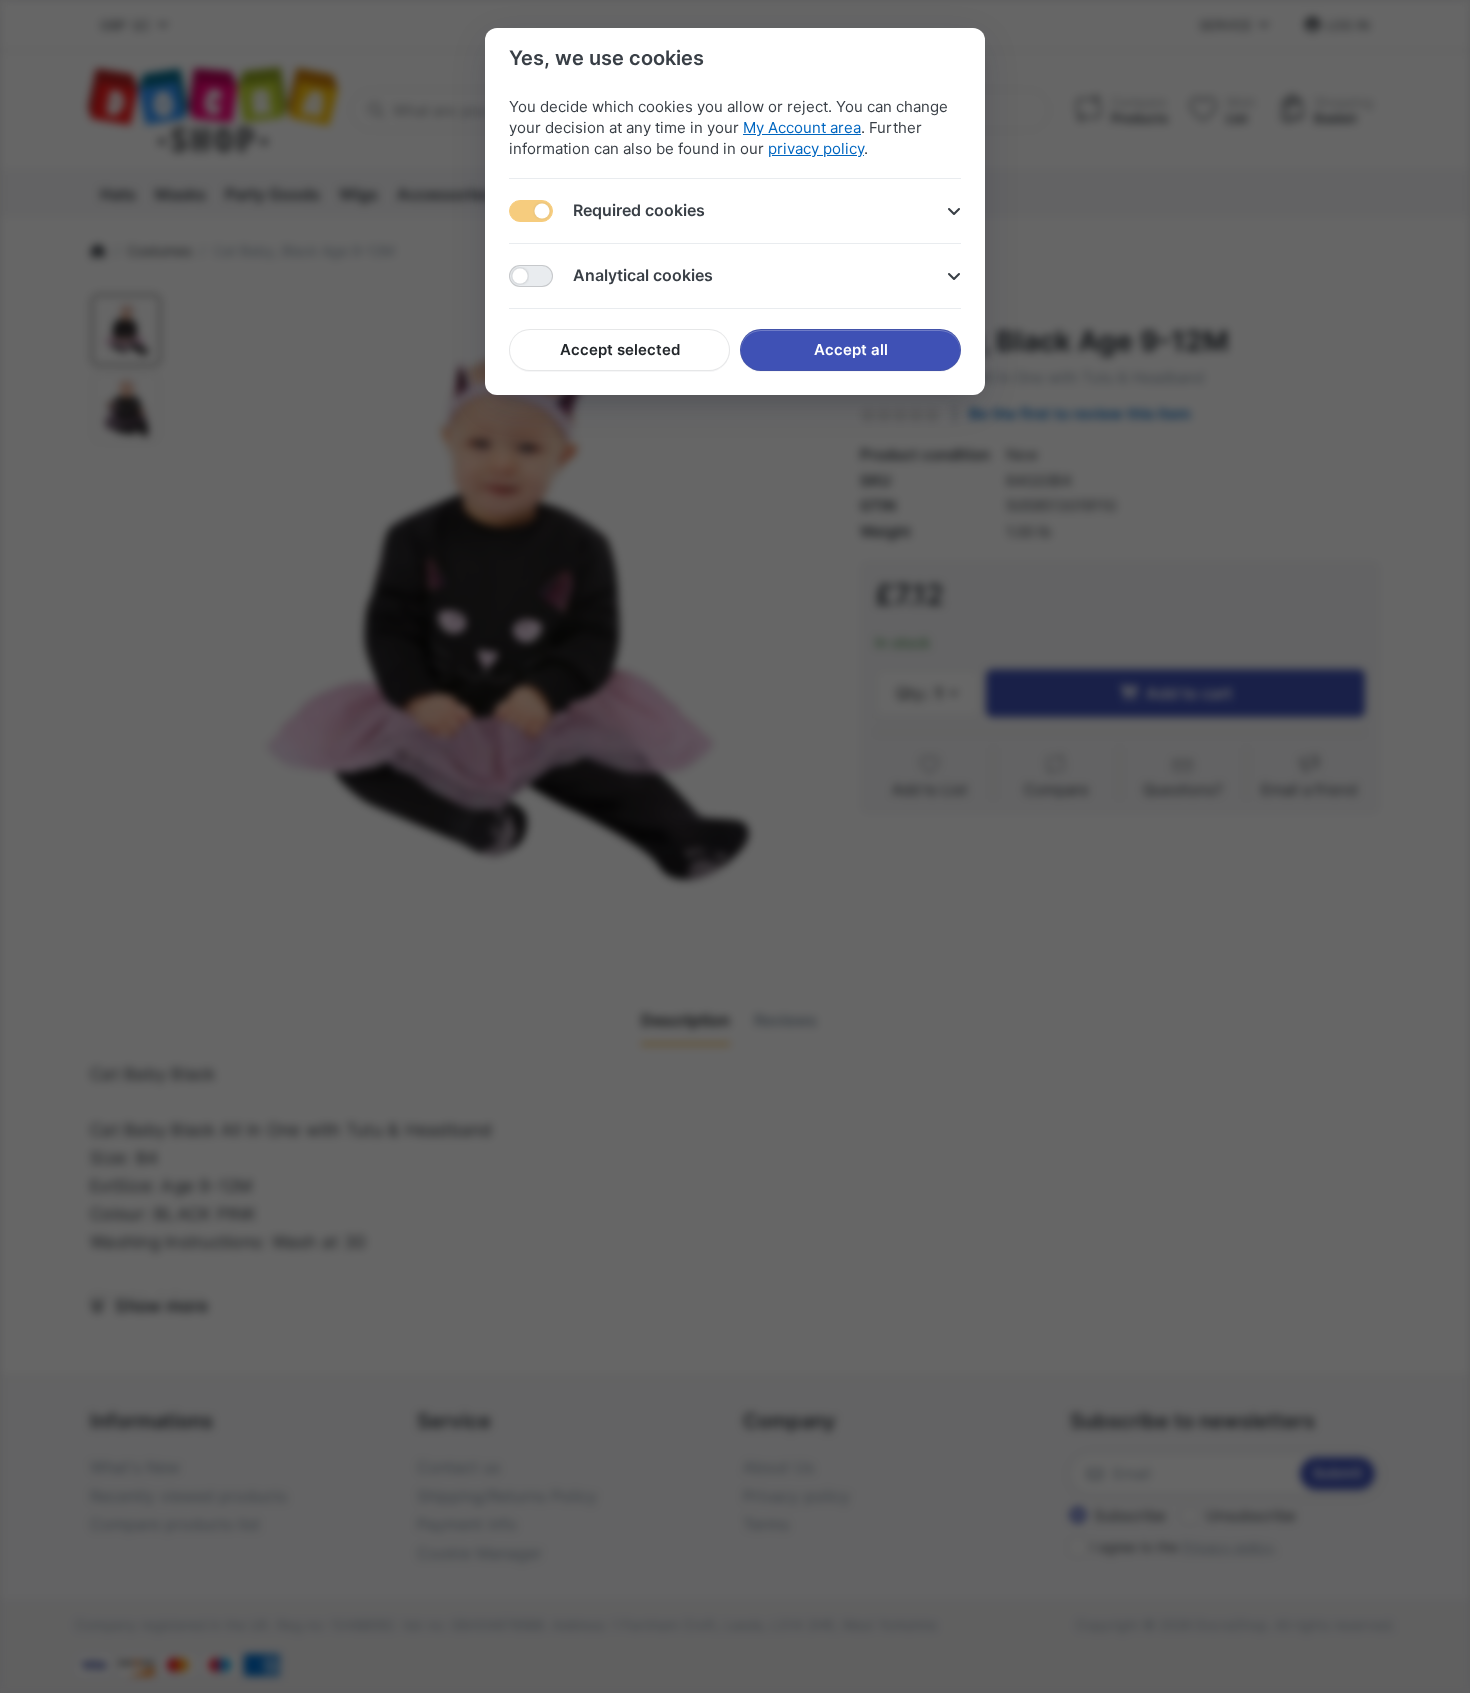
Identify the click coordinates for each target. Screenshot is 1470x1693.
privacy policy (816, 148)
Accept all (851, 349)
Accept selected (620, 349)
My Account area (802, 127)
